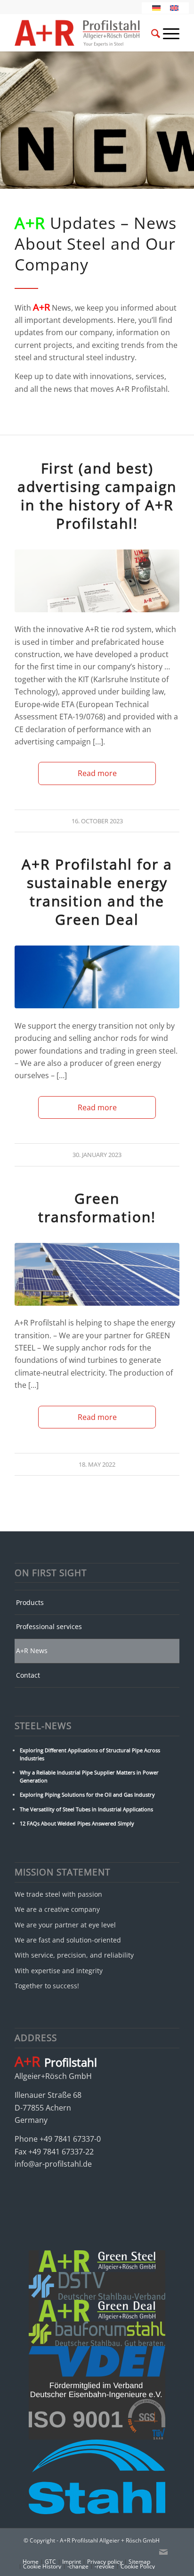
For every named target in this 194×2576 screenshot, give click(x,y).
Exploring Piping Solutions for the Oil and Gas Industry (87, 1795)
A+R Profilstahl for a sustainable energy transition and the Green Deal (97, 892)
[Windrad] (97, 977)
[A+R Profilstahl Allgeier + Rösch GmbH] (81, 33)
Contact (28, 1675)
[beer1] (97, 581)
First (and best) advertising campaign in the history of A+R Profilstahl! (97, 496)
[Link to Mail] (163, 2552)
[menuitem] (144, 33)
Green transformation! (97, 1208)
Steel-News (43, 1726)
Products (30, 1602)
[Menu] (166, 33)
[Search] (151, 35)
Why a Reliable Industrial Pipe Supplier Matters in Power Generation (89, 1776)
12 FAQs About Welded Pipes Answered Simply (77, 1823)
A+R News (32, 1651)
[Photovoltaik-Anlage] (97, 1274)
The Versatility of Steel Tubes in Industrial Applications (86, 1809)
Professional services (49, 1626)
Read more (97, 773)
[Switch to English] (174, 8)
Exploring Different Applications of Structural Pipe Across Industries (90, 1754)
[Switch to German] (156, 8)
